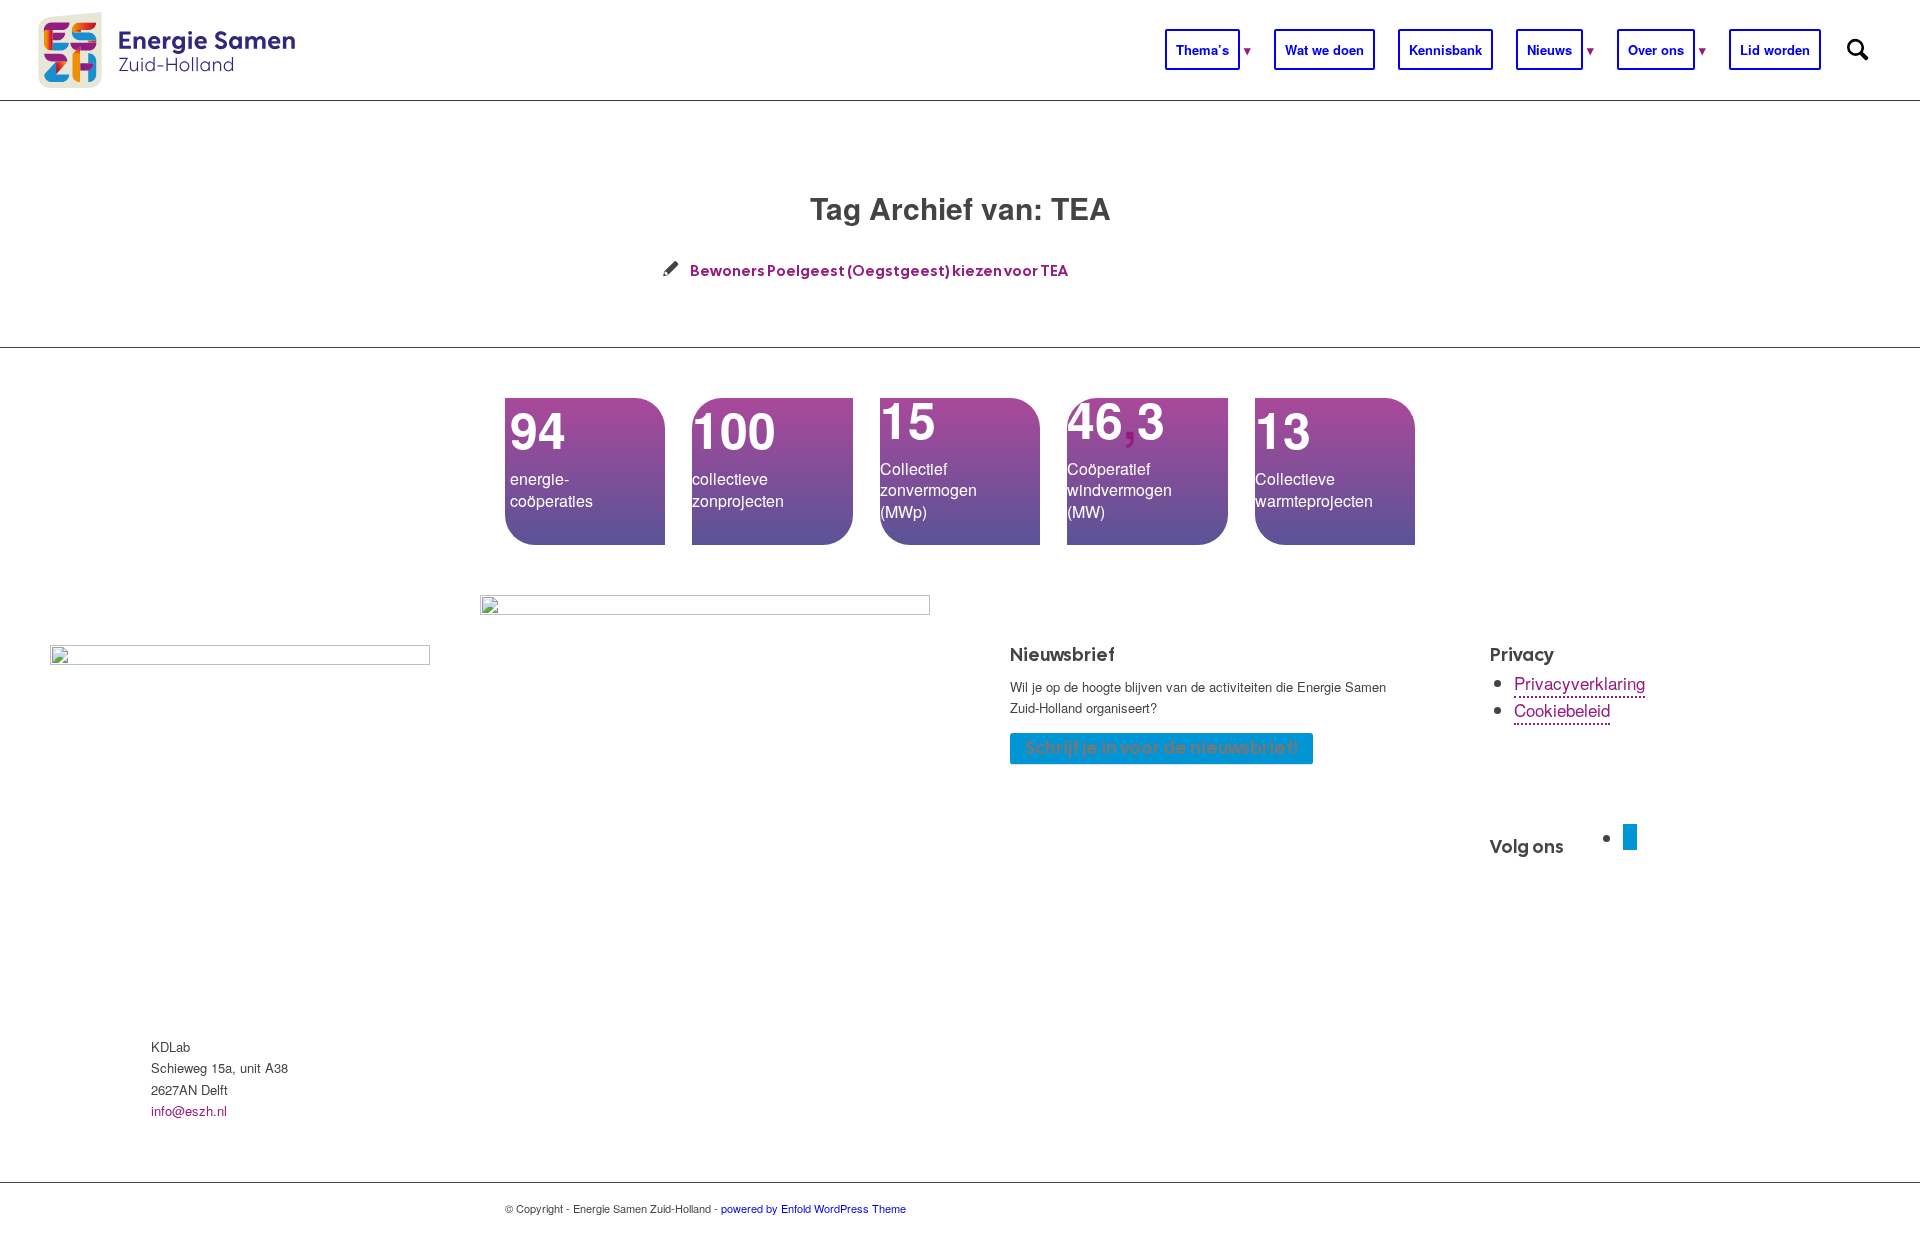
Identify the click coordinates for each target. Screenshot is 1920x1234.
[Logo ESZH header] (166, 50)
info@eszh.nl (189, 1110)
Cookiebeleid (1562, 709)
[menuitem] (1208, 50)
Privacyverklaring (1579, 682)
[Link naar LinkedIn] (1630, 837)
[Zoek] (1857, 50)
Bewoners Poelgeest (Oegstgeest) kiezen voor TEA (879, 270)
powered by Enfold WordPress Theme (813, 1208)
